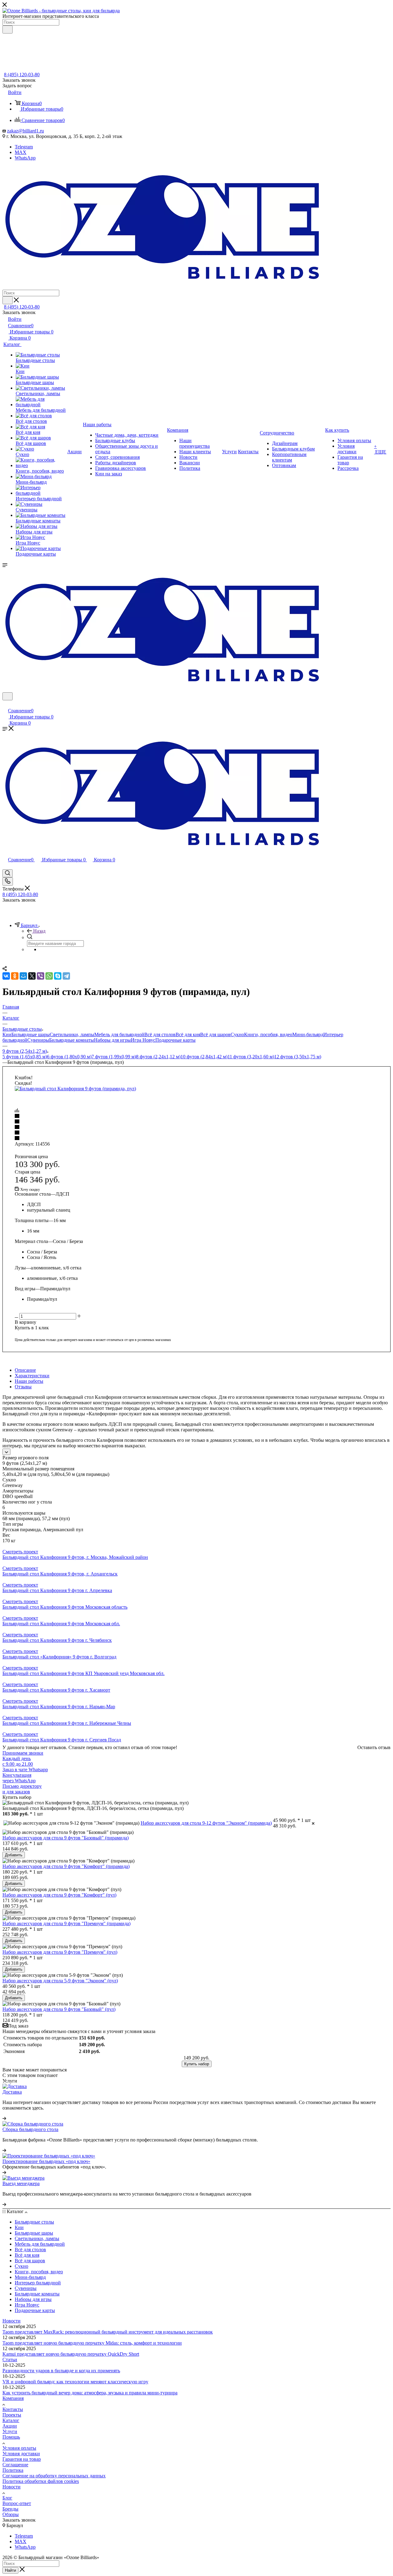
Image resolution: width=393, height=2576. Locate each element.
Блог (7, 2498)
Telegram (24, 147)
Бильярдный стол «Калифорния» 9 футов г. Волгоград (59, 1657)
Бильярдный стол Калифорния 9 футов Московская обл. (61, 1624)
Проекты (12, 2415)
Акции (10, 2426)
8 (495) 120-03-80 (22, 75)
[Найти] (8, 29)
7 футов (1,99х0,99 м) (114, 1057)
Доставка (12, 2092)
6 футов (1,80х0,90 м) (69, 1057)
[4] (196, 1133)
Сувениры (38, 1040)
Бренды (10, 2509)
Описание (25, 1370)
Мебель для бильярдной (119, 1034)
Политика (13, 2470)
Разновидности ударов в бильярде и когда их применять (61, 2371)
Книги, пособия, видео (268, 1034)
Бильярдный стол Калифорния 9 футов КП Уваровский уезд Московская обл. (84, 1673)
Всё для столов (160, 1034)
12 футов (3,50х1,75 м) (298, 1057)
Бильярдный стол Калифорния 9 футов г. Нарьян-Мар (59, 1707)
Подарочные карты (175, 1040)
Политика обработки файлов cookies (41, 2481)
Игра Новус (143, 1040)
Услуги (10, 2431)
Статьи (10, 2360)
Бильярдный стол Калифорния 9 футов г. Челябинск (57, 1640)
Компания (13, 2398)
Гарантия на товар (22, 2459)
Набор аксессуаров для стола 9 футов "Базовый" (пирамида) (66, 1838)
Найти (10, 2570)
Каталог (11, 2420)
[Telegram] (66, 976)
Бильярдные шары (31, 1034)
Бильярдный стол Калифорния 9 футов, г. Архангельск (60, 1574)
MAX (21, 152)
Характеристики (32, 1376)
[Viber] (41, 976)
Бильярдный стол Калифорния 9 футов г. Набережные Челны (67, 1723)
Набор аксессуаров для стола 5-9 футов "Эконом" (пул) (60, 1981)
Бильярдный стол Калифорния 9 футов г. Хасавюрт (56, 1690)
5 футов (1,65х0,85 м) (25, 1057)
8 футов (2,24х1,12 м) (158, 1057)
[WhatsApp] (49, 976)
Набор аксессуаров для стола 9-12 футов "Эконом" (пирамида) (206, 1823)
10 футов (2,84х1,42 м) (204, 1057)
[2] (196, 1122)
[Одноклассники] (15, 976)
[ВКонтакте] (6, 976)
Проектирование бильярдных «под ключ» (46, 2161)
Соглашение (15, 2465)
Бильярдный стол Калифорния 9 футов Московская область (65, 1607)
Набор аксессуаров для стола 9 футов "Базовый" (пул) (59, 2009)
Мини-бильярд (308, 1034)
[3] (196, 1127)
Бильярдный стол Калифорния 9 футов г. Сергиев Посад (62, 1740)
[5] (196, 1139)
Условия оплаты (19, 2448)
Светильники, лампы (72, 1034)
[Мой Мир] (23, 976)
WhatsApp (25, 158)
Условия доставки (21, 2454)
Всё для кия (188, 1034)
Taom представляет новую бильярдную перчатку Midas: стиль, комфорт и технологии (92, 2343)
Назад (39, 931)
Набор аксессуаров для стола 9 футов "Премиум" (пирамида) (66, 1923)
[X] (32, 976)
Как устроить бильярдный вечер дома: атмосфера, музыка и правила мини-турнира (90, 2393)
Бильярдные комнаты (72, 1040)
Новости (12, 2321)
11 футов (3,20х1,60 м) (251, 1057)
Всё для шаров (215, 1034)
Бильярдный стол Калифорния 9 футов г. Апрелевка (57, 1590)
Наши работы (29, 1381)
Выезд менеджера (21, 2183)
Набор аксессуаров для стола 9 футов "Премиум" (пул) (60, 1952)
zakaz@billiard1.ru (25, 131)
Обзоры (11, 2514)
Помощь (11, 2437)
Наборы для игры (112, 1040)
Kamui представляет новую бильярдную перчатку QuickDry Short (71, 2354)
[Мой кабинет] (5, 704)
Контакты (13, 2409)
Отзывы (23, 1387)
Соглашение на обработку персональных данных (54, 2476)
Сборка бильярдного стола (30, 2129)
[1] (196, 1116)
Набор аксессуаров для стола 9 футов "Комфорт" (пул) (59, 1895)
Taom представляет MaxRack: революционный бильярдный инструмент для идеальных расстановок (108, 2332)
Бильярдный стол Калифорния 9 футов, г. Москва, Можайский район (75, 1557)
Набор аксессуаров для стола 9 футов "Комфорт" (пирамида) (66, 1866)
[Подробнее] (4, 2118)
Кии (7, 1034)
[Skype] (58, 976)
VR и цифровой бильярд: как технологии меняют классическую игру (75, 2382)
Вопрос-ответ (17, 2503)
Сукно (237, 1034)
